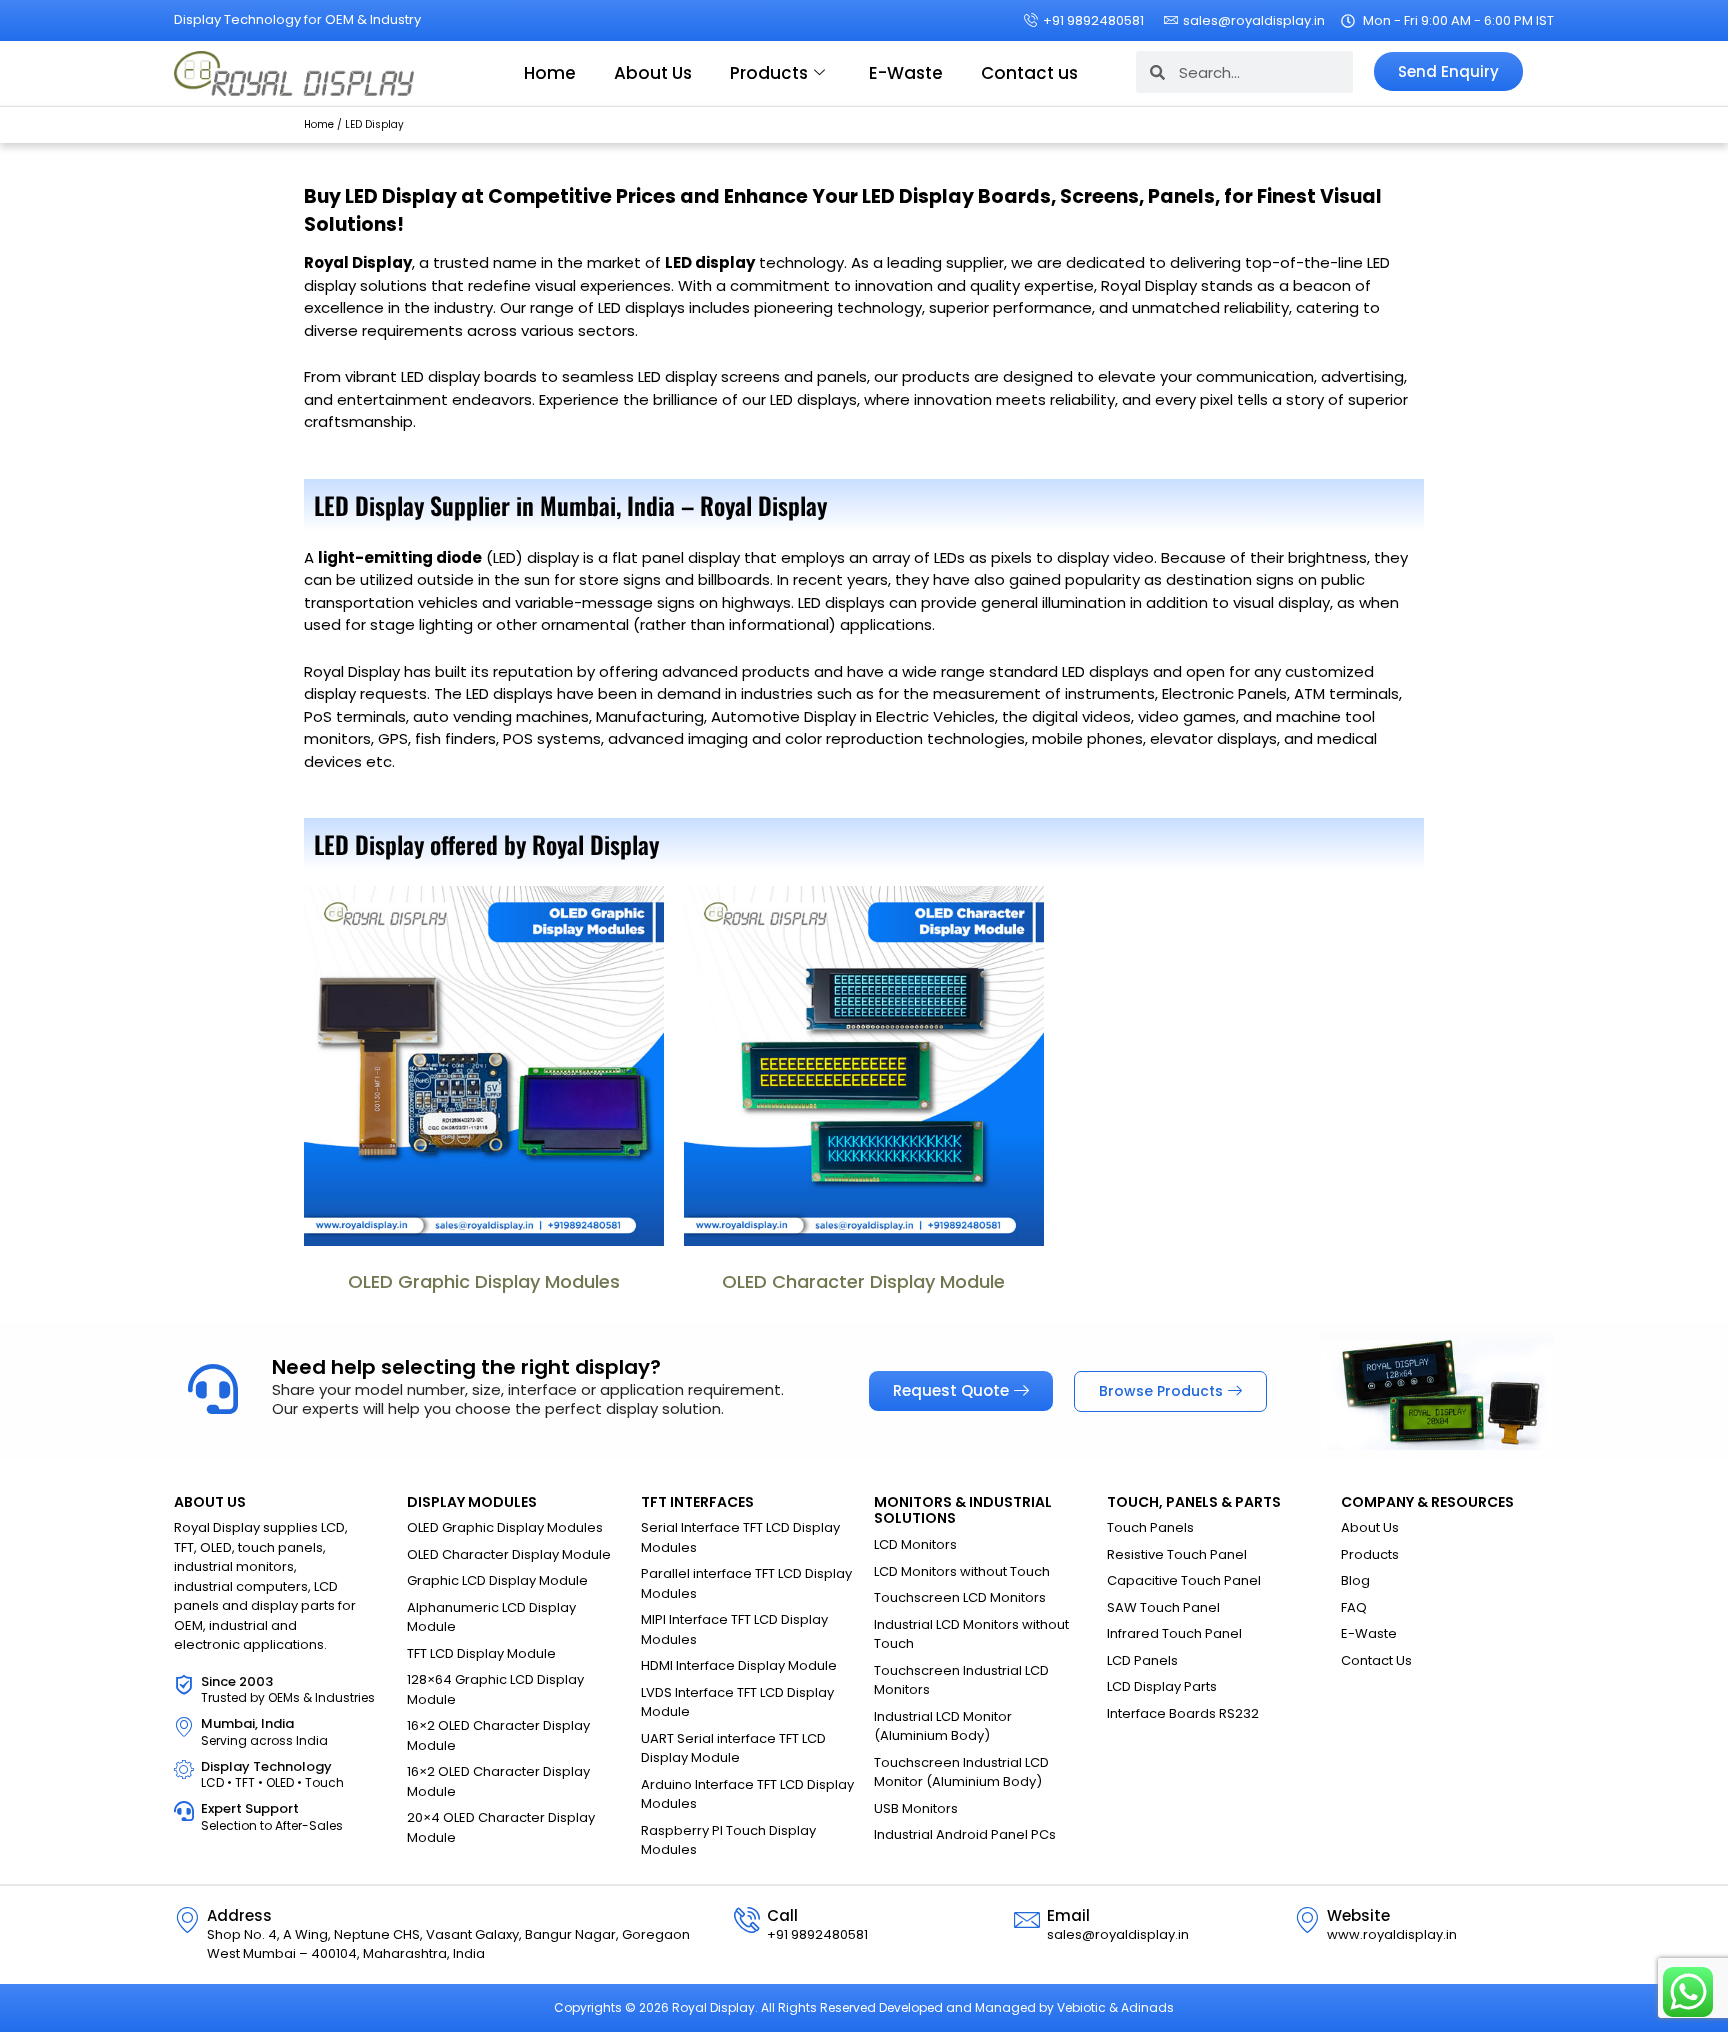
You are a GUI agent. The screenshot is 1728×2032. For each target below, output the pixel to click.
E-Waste (906, 73)
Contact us (1029, 73)
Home (550, 73)
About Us (653, 73)
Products (769, 73)
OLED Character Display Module (863, 1281)
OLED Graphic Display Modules (484, 1281)
